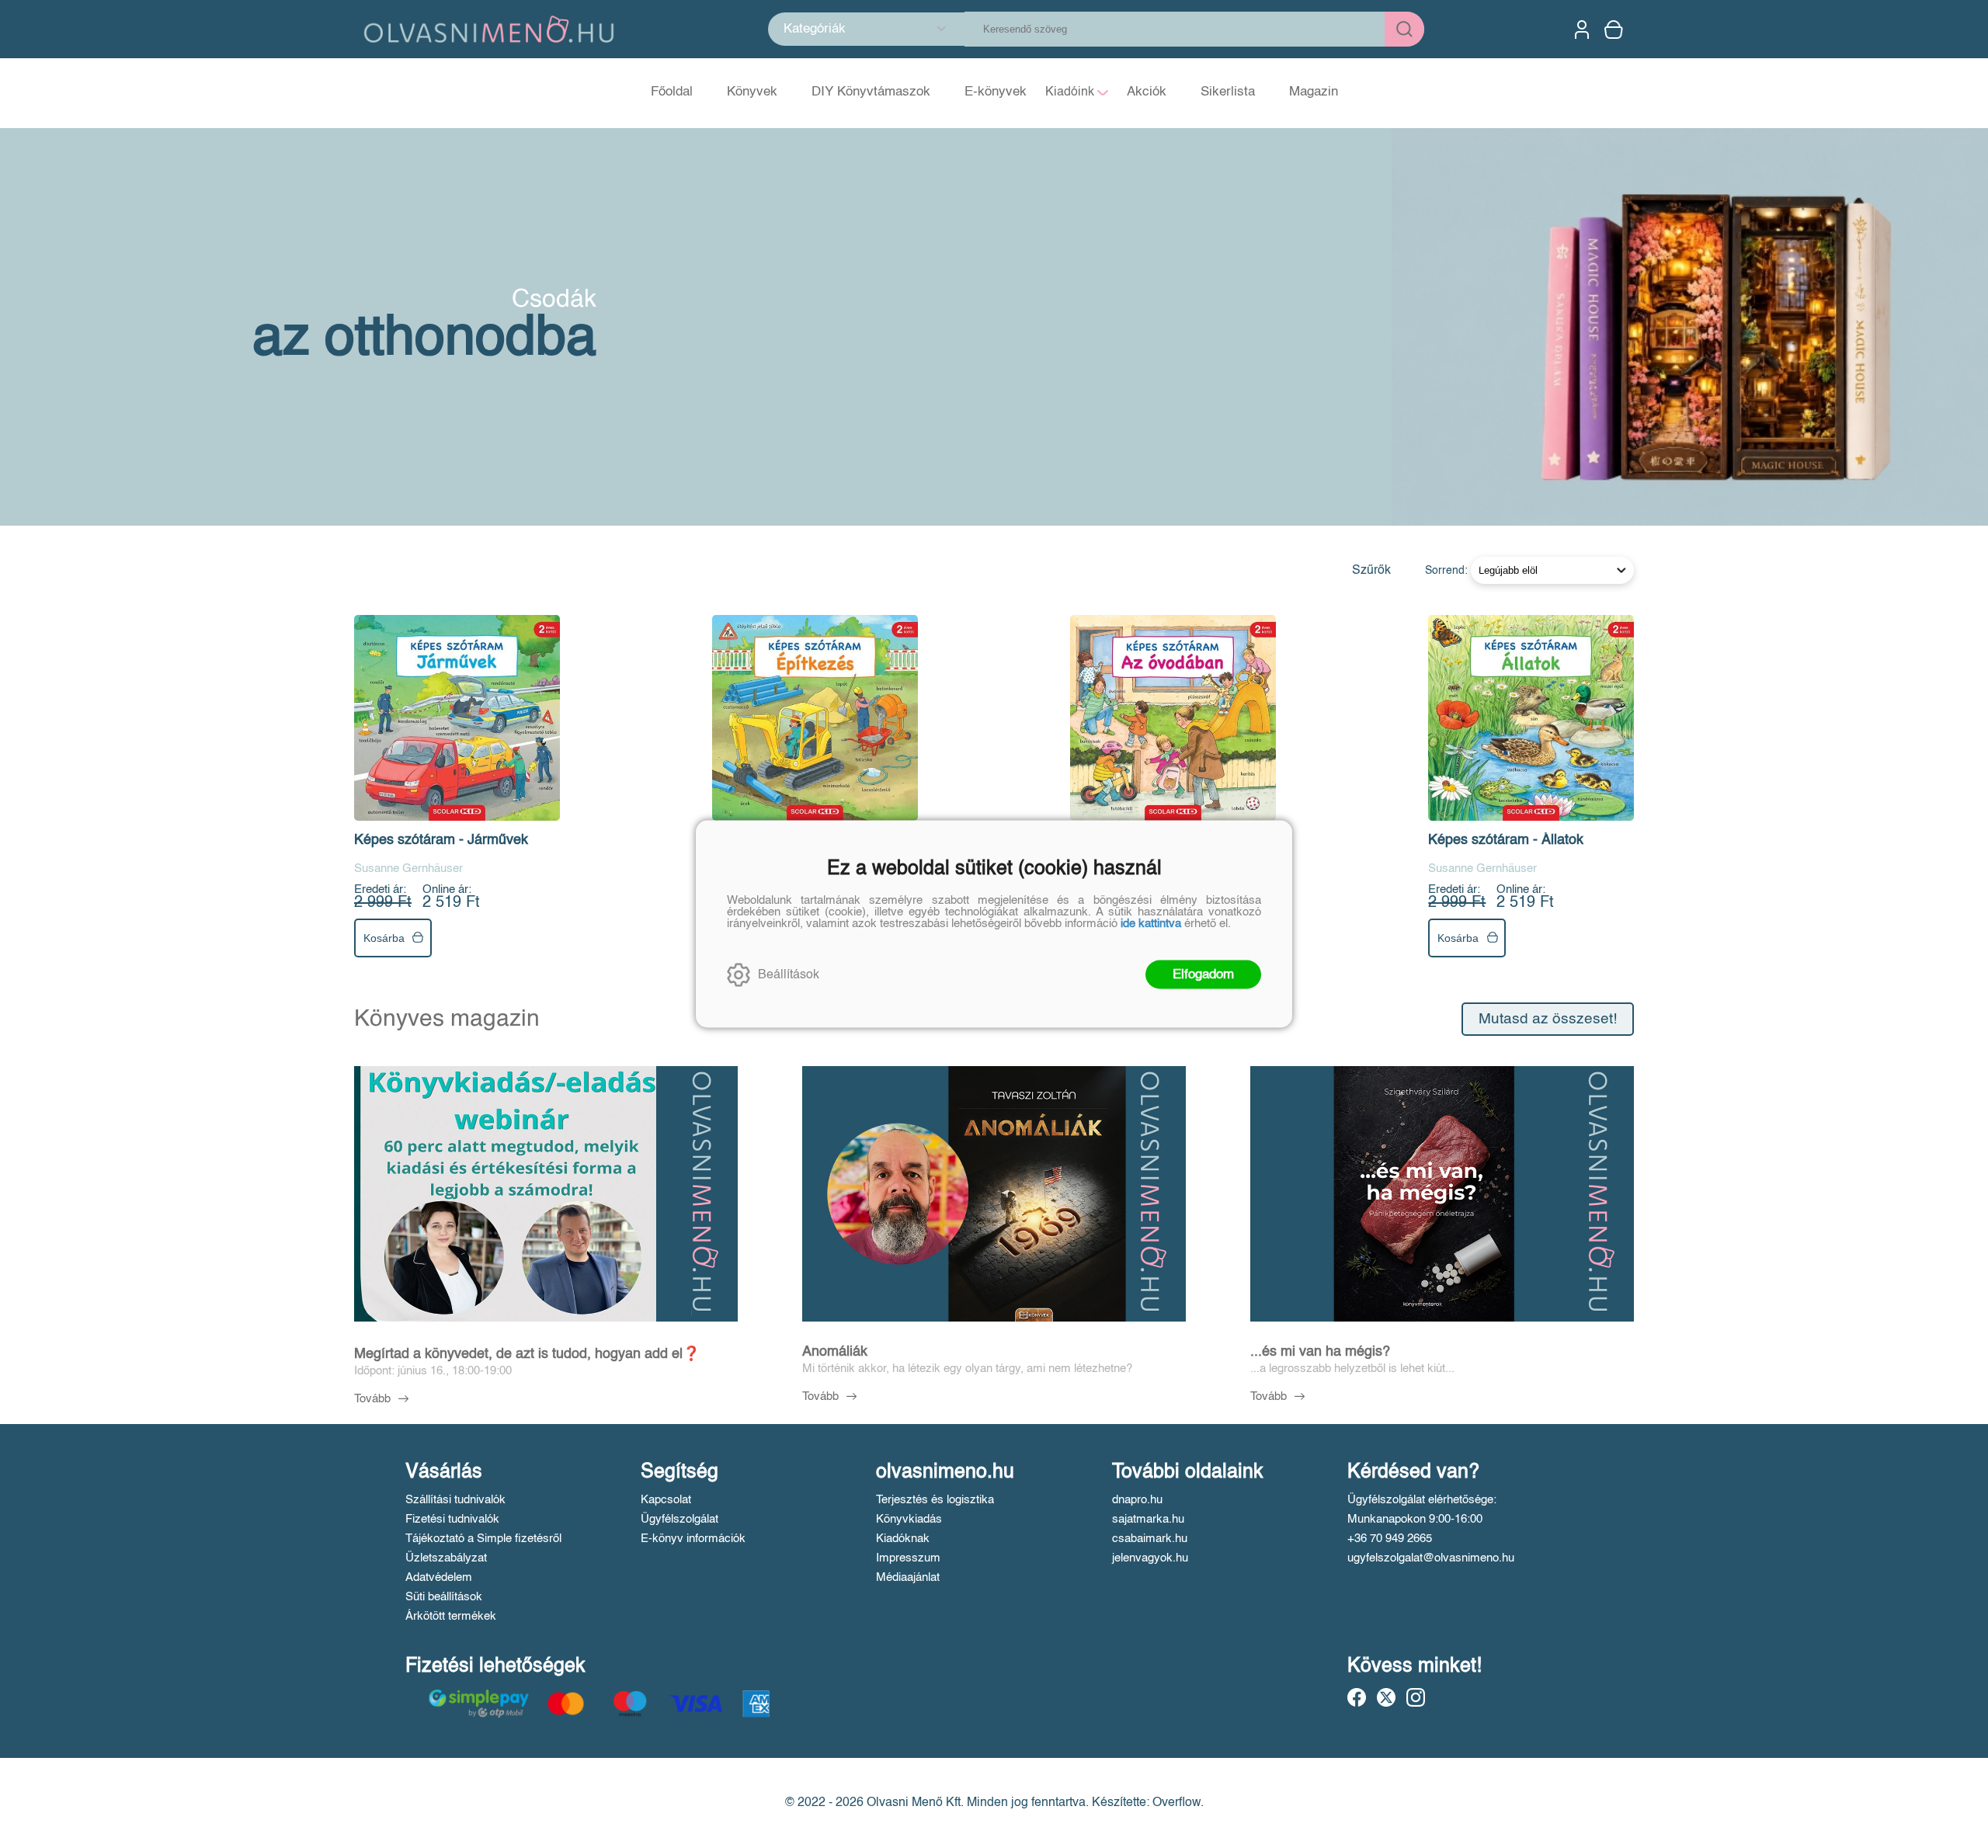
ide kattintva (1151, 924)
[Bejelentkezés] (1582, 30)
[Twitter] (1386, 1697)
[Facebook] (1357, 1697)
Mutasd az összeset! (1548, 1019)
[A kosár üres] (1615, 30)
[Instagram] (1416, 1697)
